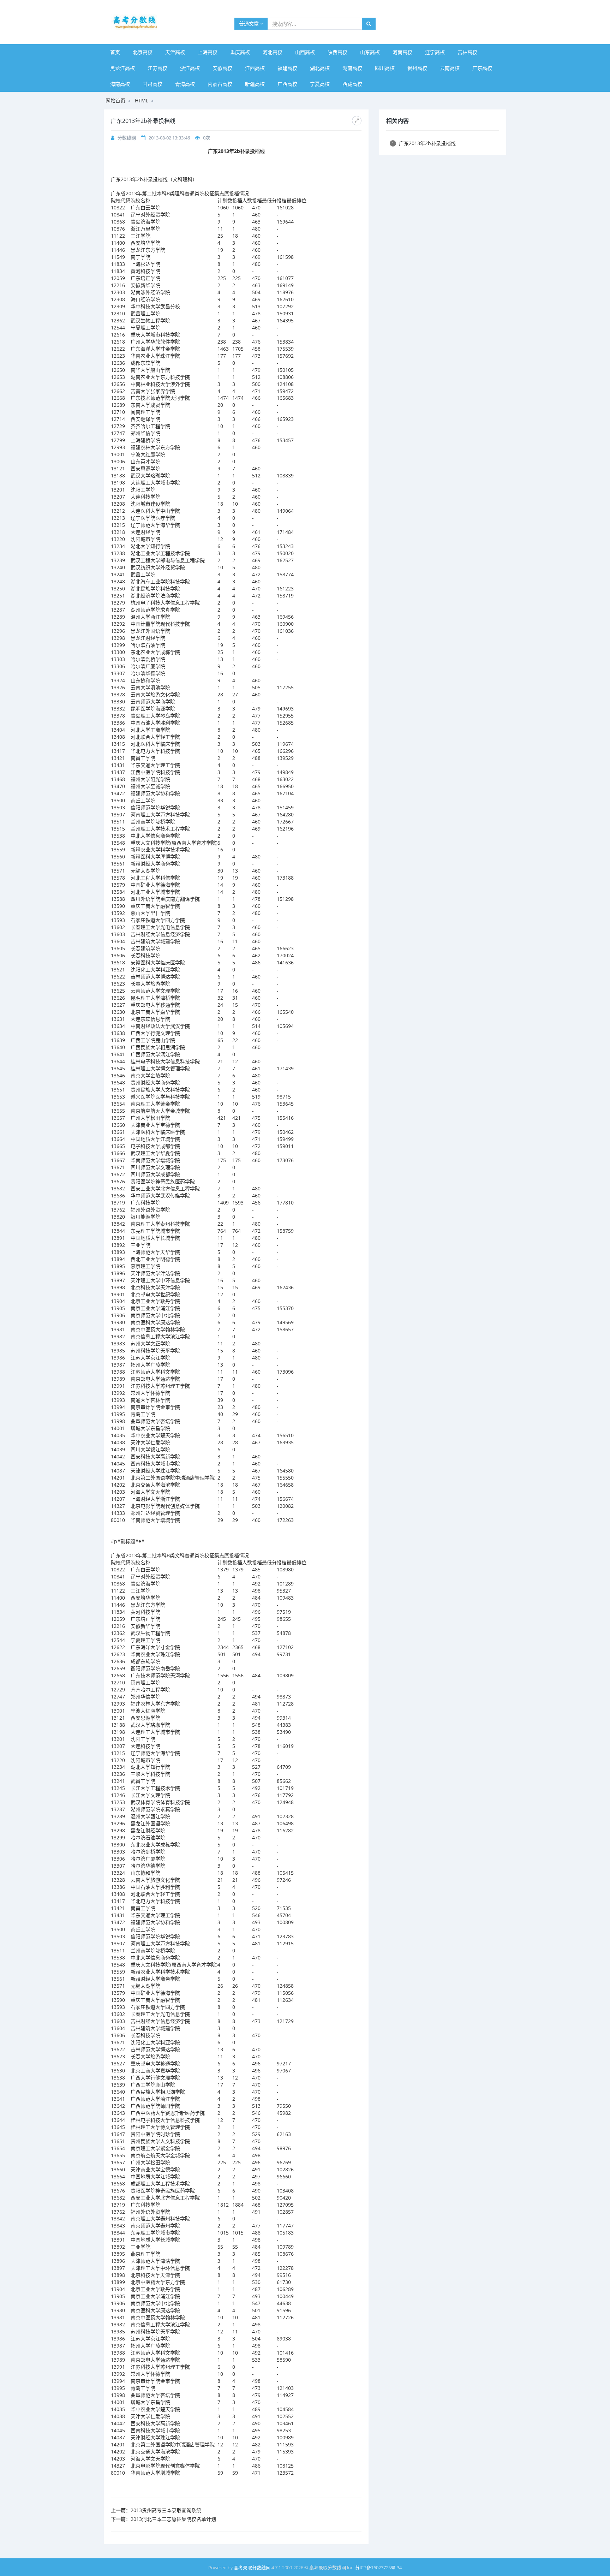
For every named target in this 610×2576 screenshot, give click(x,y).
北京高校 (143, 52)
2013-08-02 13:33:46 (169, 138)
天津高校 (175, 52)
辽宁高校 (435, 52)
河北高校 (273, 52)
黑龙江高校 (122, 68)
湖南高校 (352, 68)
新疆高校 (255, 84)
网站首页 (115, 100)
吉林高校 (467, 52)
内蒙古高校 (220, 84)
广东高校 (482, 68)
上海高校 (208, 52)
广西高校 (287, 84)
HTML (142, 100)
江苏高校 (157, 68)
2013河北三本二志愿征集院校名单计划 (173, 2519)
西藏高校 (352, 84)
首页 (115, 52)
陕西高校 (337, 52)
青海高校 (185, 84)
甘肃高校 (152, 84)
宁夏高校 (320, 84)
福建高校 (287, 68)
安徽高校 (222, 68)
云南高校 (450, 68)
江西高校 (255, 68)
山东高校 (370, 52)
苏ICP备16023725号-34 (378, 2568)
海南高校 (120, 84)
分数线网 (127, 138)
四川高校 (385, 68)
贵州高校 (417, 68)
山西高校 (305, 52)
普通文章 (250, 23)
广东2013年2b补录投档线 (424, 143)
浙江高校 (190, 68)
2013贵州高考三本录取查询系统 (166, 2510)
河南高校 (402, 52)
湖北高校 (320, 68)
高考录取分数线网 (252, 2568)
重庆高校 (240, 52)
